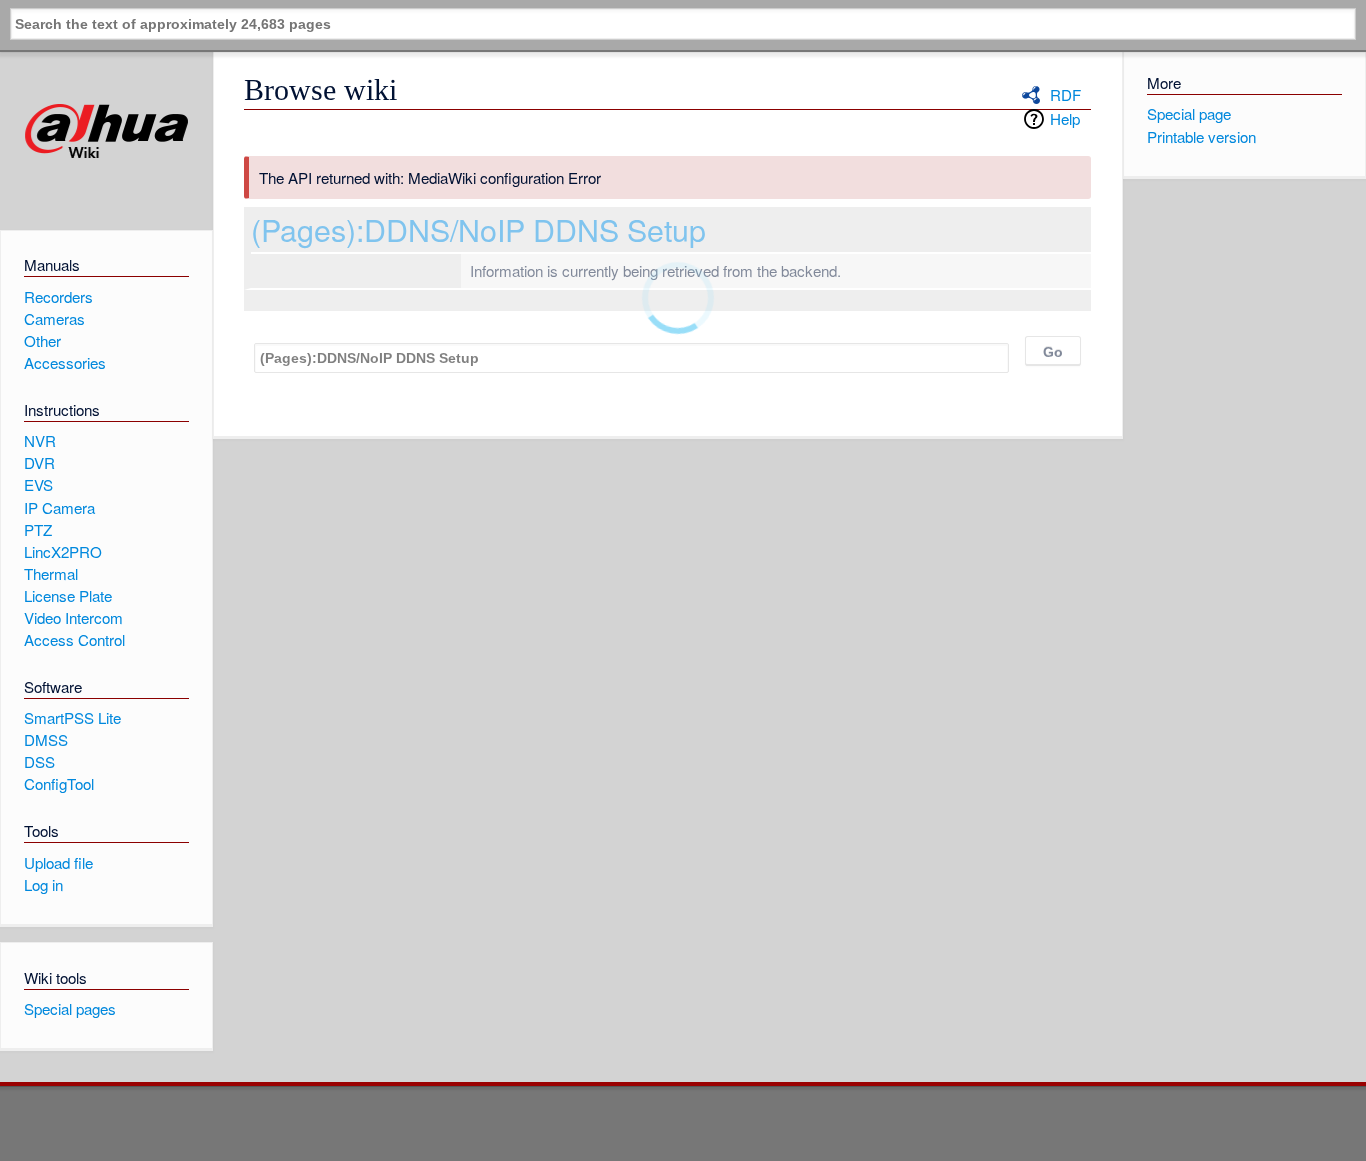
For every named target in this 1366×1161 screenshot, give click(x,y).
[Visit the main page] (106, 131)
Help (1065, 118)
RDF (1065, 94)
